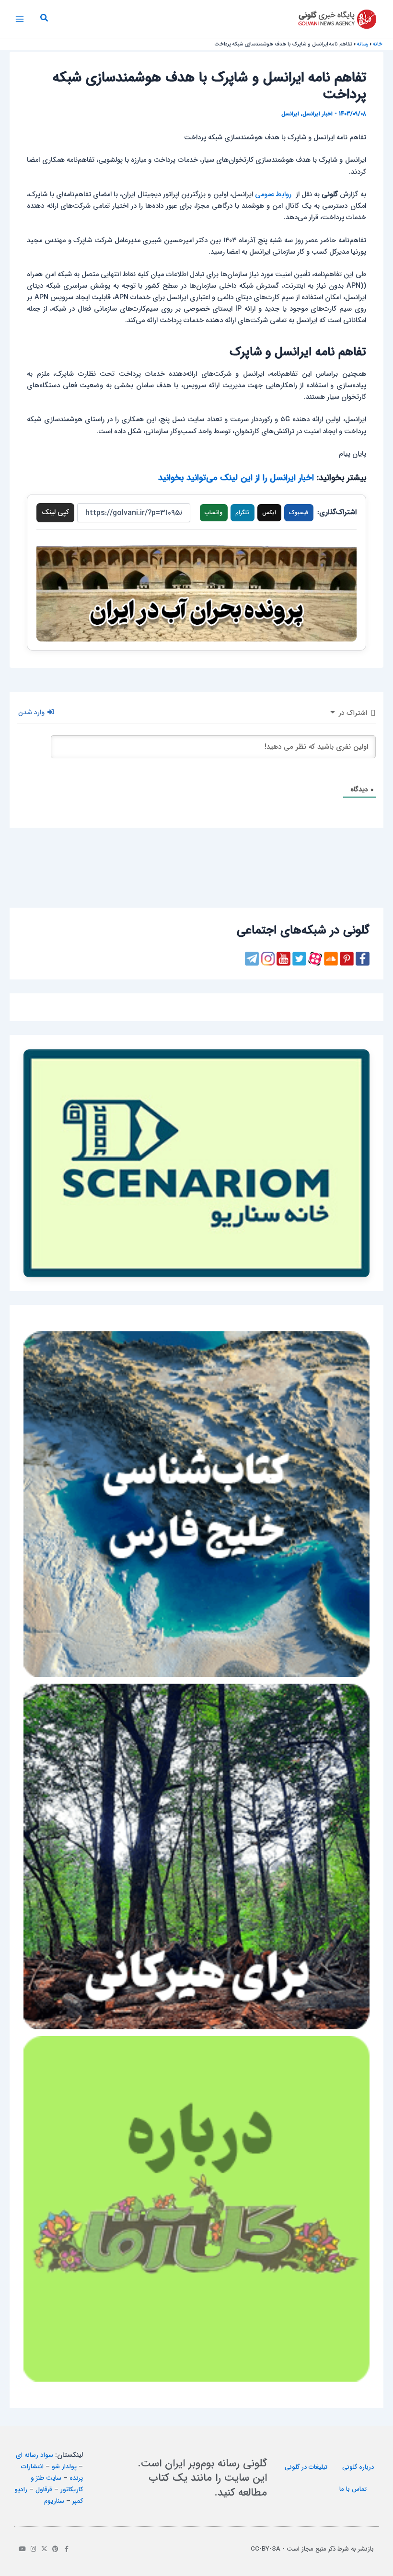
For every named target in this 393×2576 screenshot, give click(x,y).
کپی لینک (55, 512)
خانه (378, 44)
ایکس (269, 513)
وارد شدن (32, 712)
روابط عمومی (273, 195)
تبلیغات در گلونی (306, 2467)
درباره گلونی (358, 2467)
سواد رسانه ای (35, 2455)
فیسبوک (299, 513)
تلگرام (242, 513)
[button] (44, 19)
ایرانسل (290, 114)
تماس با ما (353, 2489)
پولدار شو (64, 2467)
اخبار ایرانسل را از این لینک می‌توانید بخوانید (236, 478)
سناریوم (54, 2501)
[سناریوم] (196, 1163)
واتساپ (214, 513)
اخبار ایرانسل (318, 114)
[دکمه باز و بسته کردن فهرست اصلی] (20, 19)
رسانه (363, 44)
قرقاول (44, 2490)
